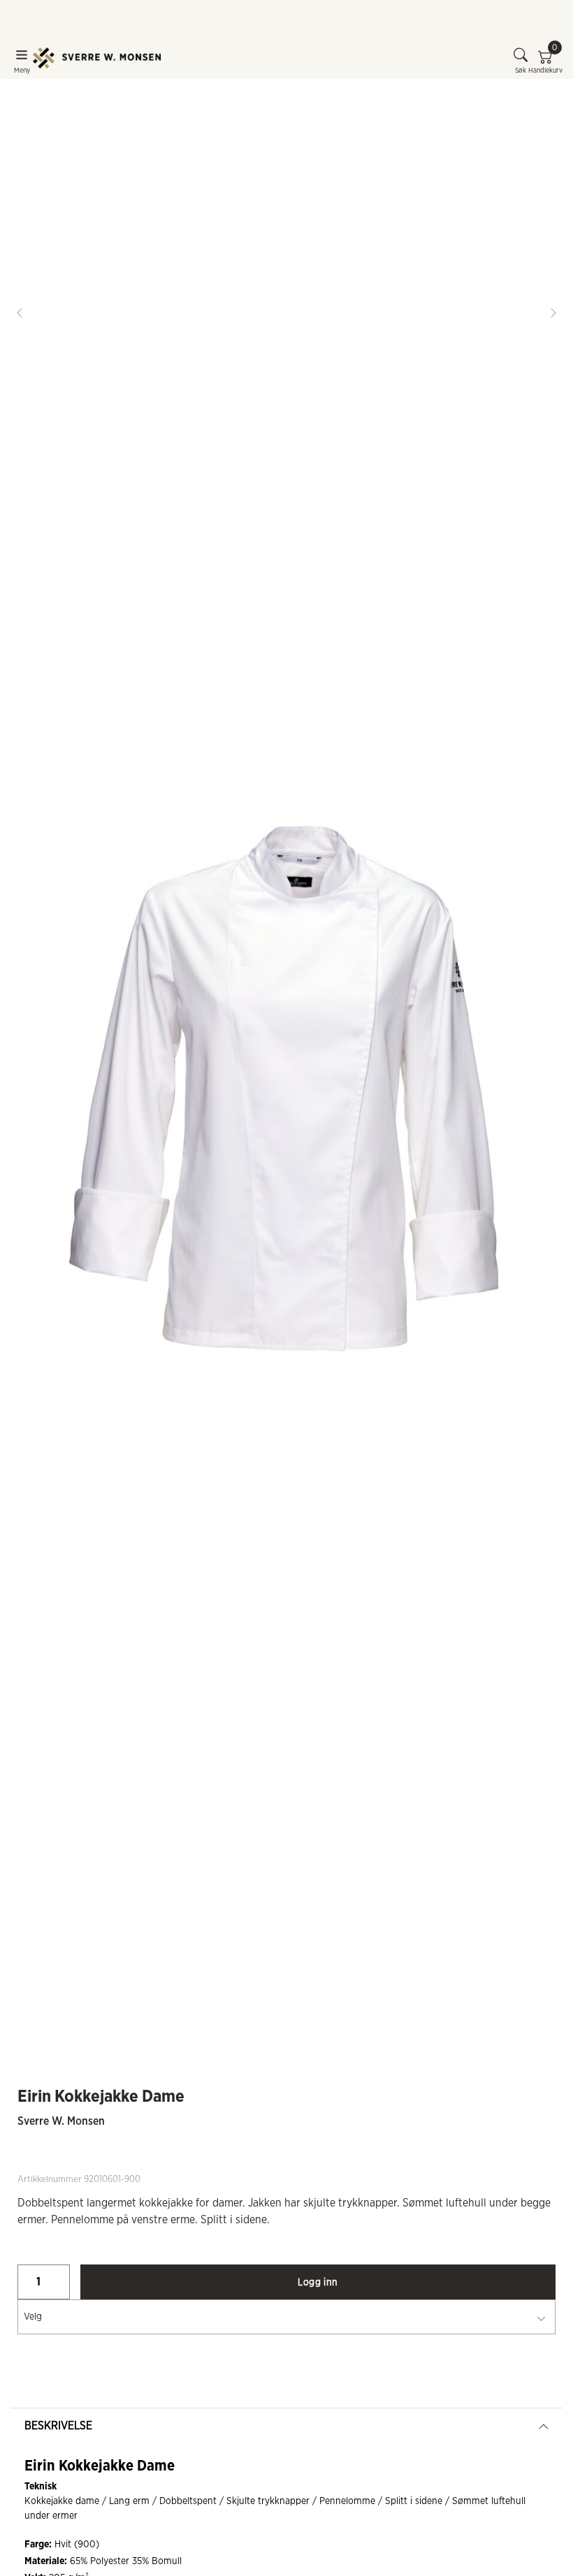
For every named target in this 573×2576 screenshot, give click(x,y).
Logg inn (318, 2283)
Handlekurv (545, 61)
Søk (521, 71)
